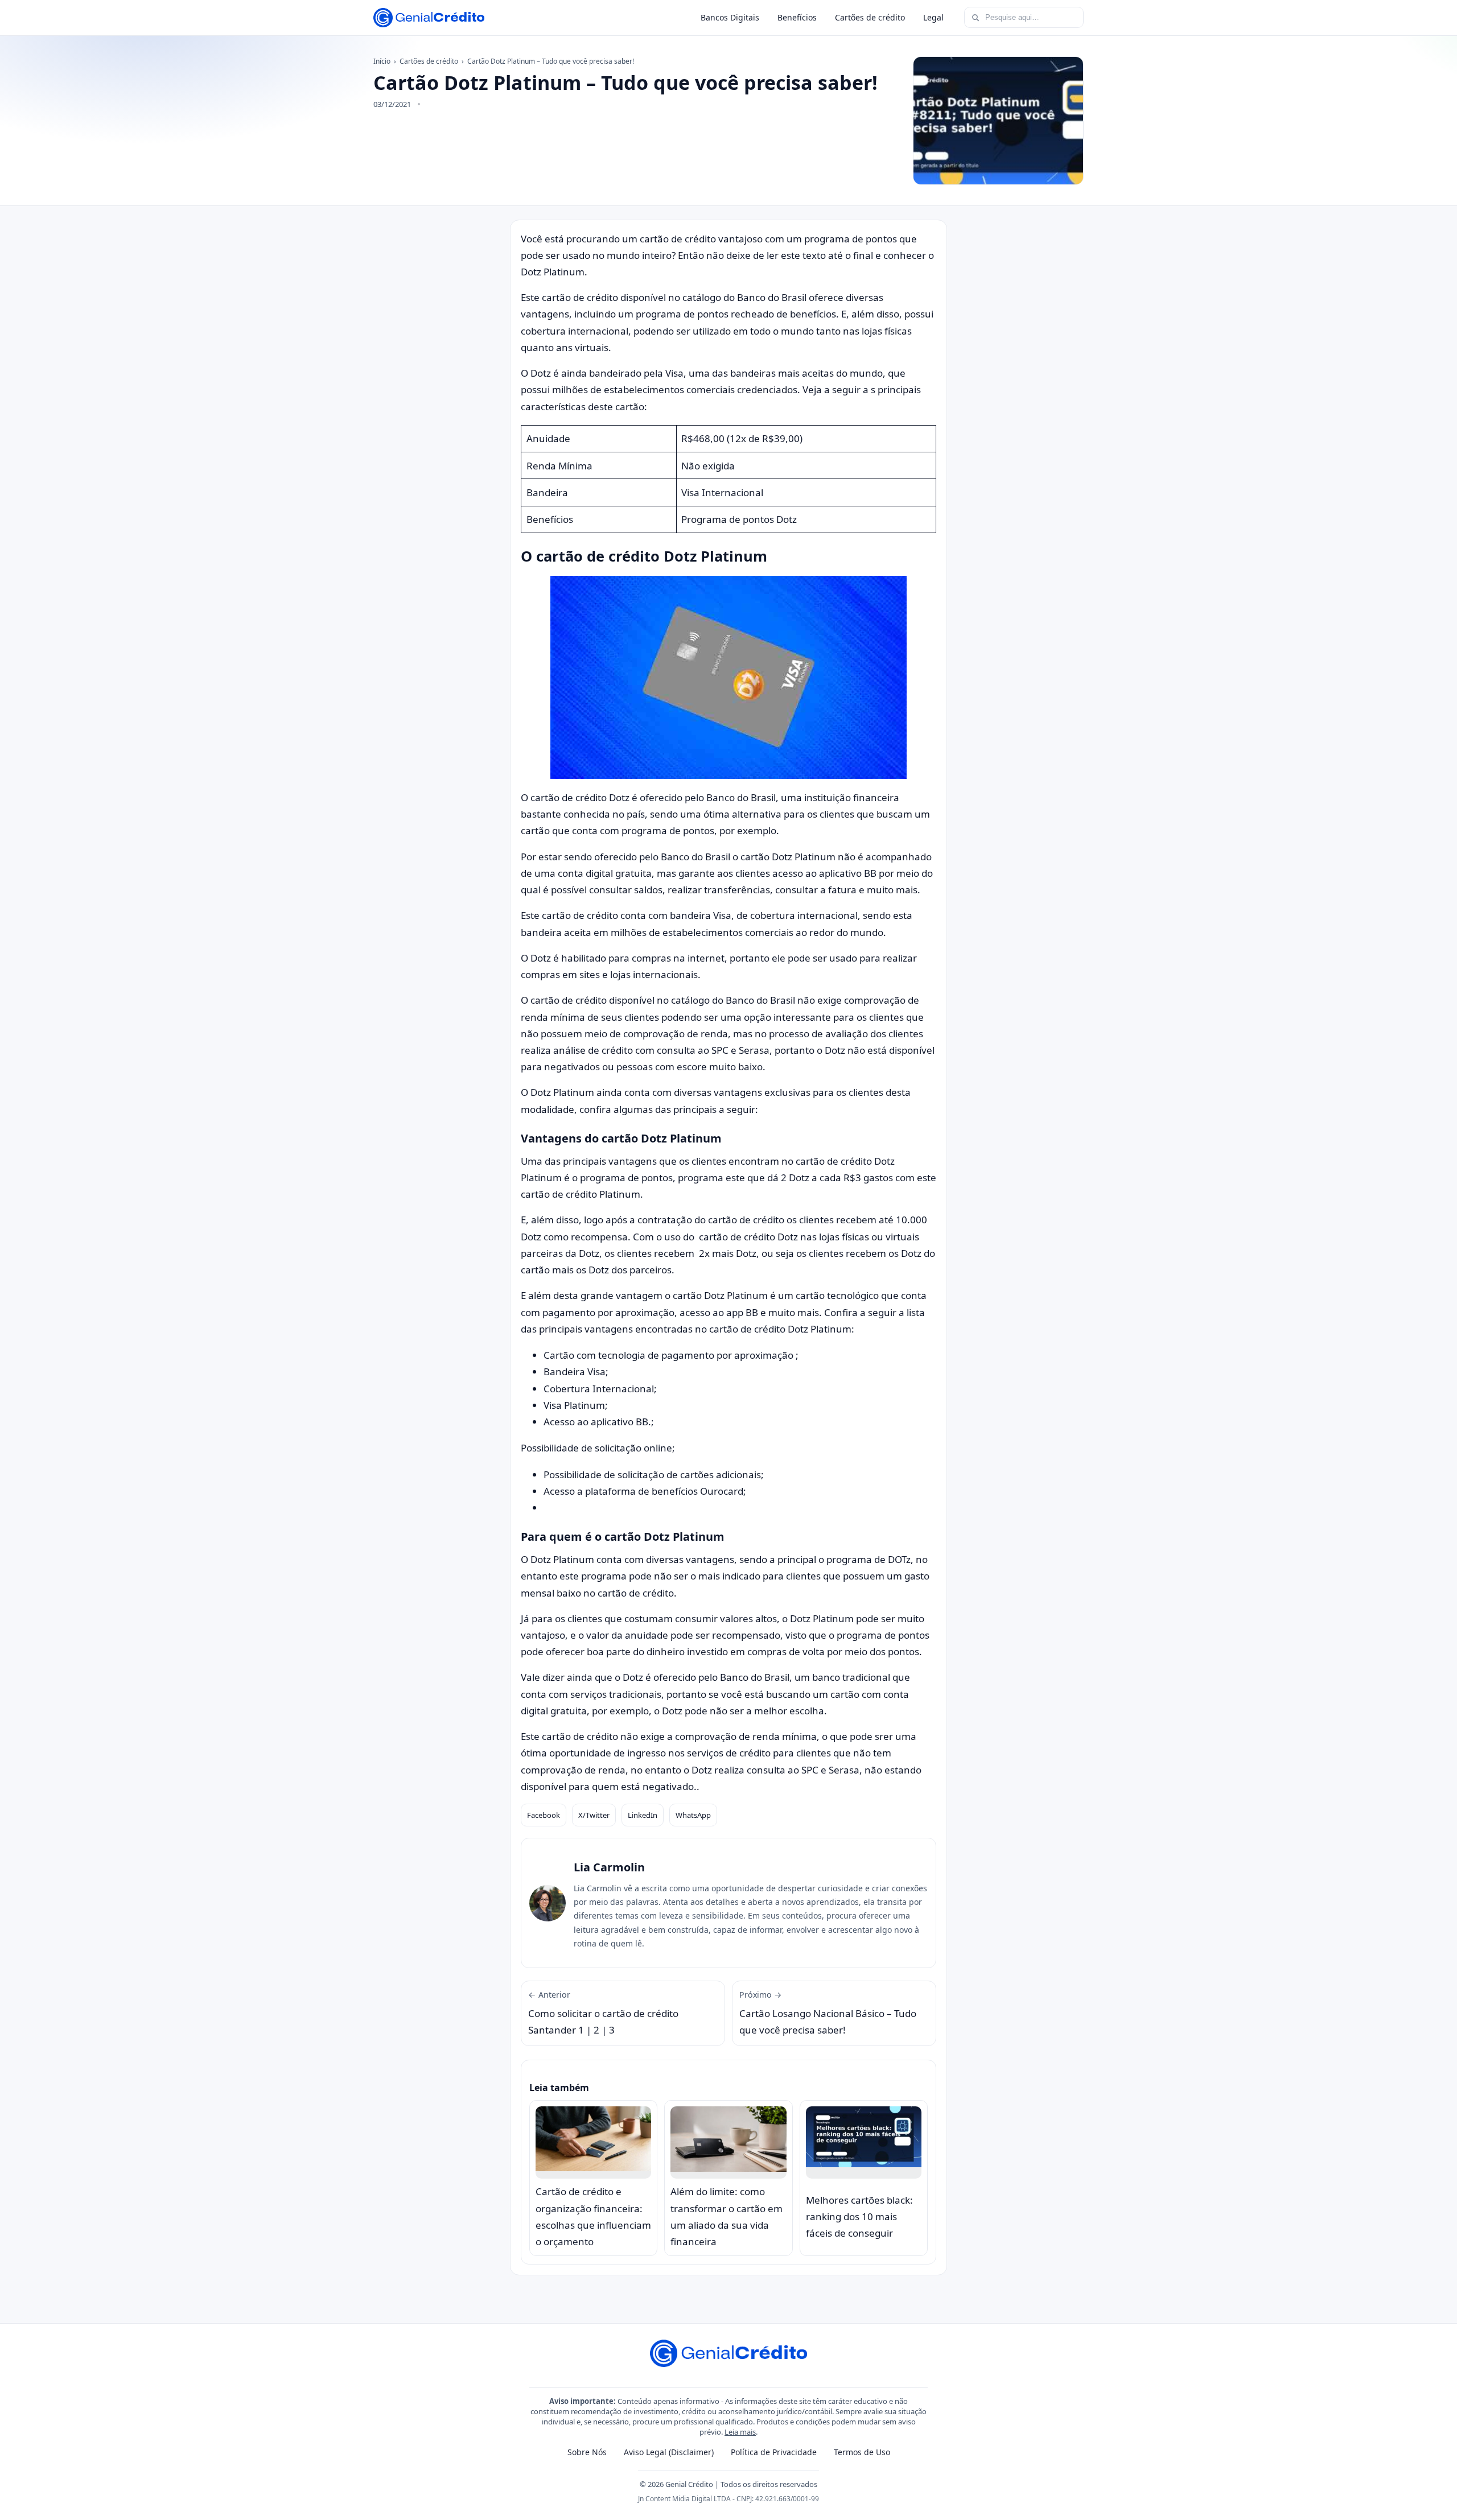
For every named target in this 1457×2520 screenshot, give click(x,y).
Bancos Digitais (730, 17)
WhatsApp (693, 1815)
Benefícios (797, 17)
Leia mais (740, 2432)
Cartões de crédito (870, 17)
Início (382, 61)
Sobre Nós (587, 2452)
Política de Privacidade (774, 2452)
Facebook (544, 1815)
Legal (933, 17)
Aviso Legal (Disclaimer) (669, 2452)
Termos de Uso (862, 2452)
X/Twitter (594, 1815)
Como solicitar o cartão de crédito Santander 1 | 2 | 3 (603, 2013)
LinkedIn (643, 1815)
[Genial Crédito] (429, 18)
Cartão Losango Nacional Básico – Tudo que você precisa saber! (828, 2013)
